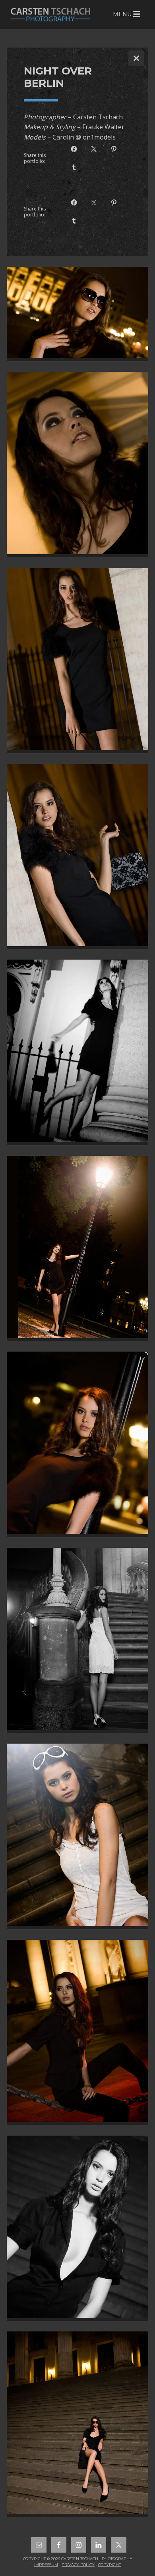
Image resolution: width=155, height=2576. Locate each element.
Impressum (46, 2565)
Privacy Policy (78, 2565)
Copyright (109, 2565)
